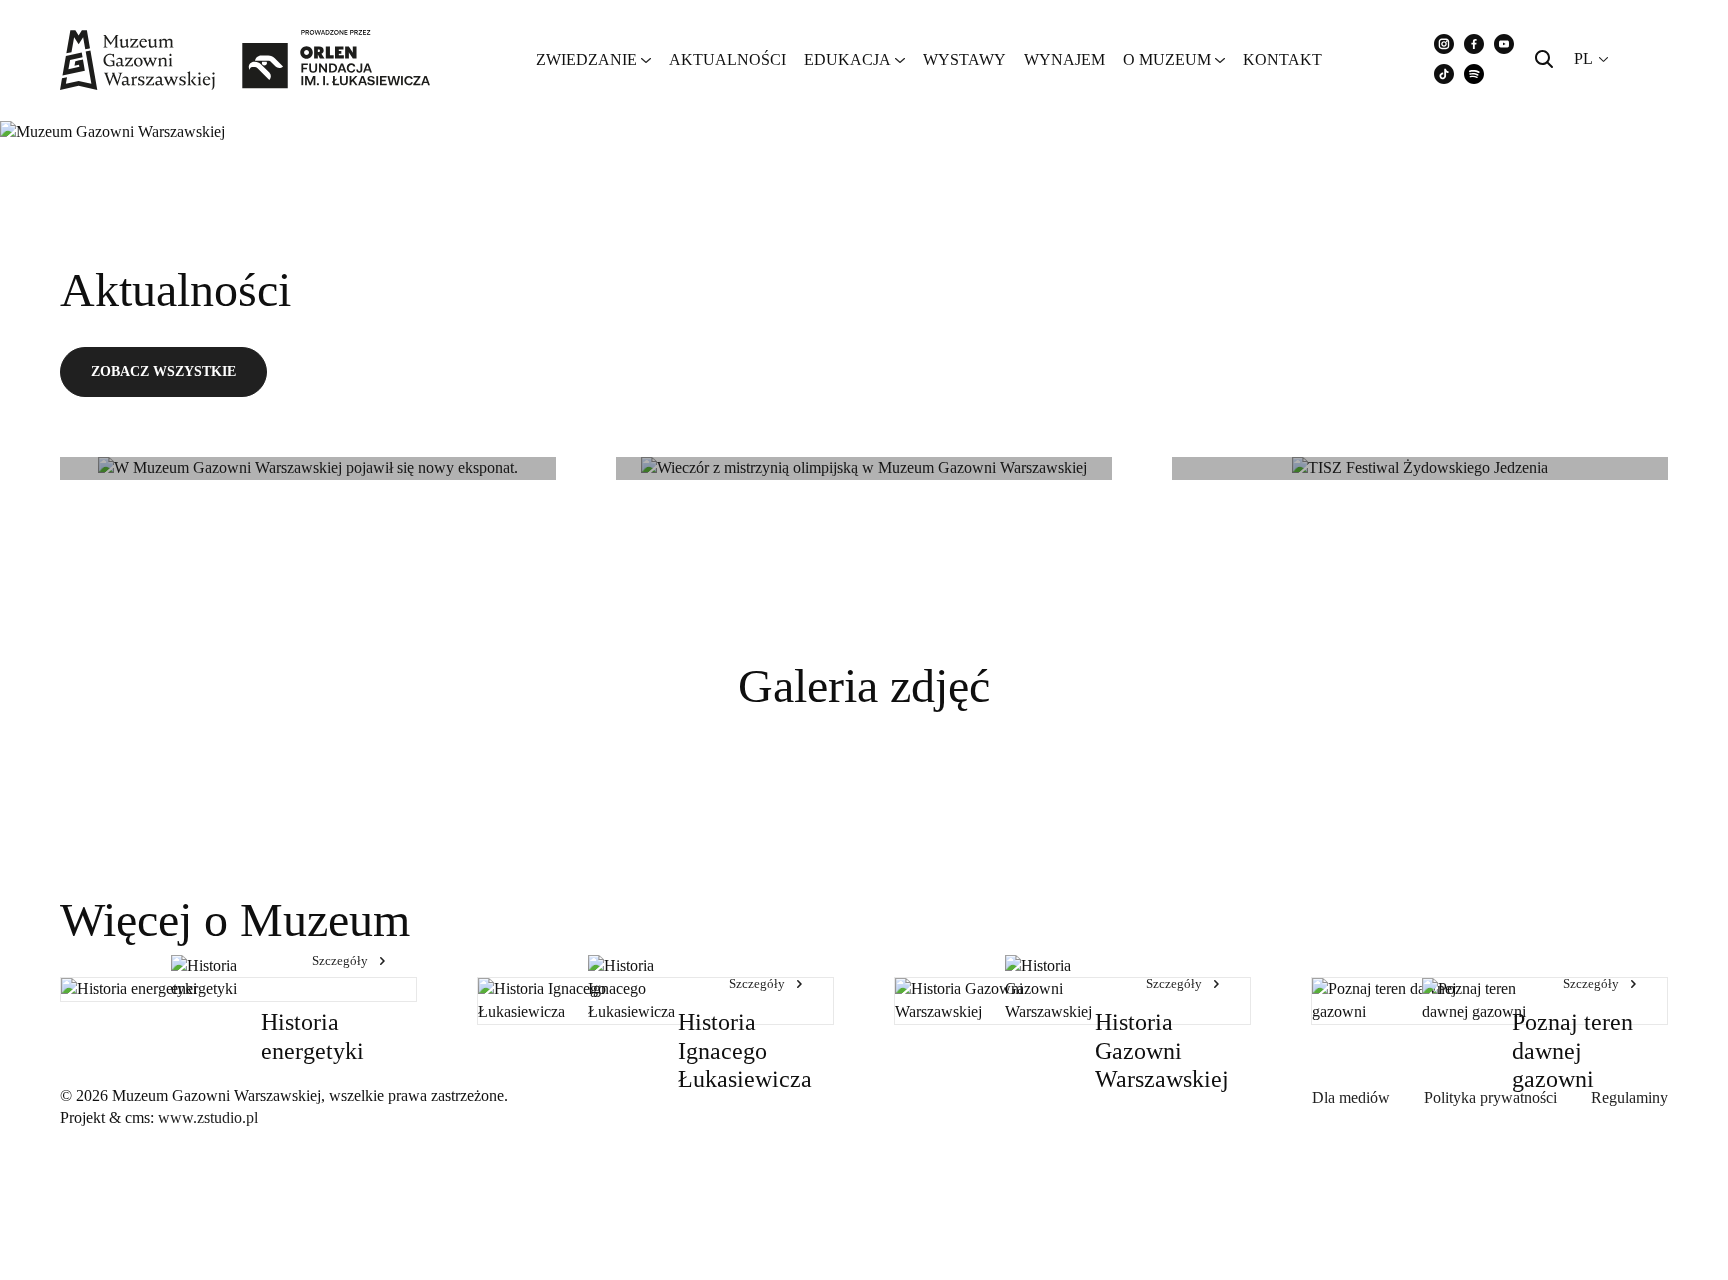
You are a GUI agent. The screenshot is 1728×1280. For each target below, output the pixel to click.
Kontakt (1282, 59)
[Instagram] (1444, 44)
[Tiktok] (1444, 74)
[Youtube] (1504, 44)
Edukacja (847, 59)
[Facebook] (1474, 44)
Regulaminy (1629, 1097)
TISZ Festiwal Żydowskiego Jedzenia (1385, 436)
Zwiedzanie (586, 59)
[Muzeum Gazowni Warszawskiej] (245, 60)
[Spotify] (1474, 74)
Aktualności (727, 59)
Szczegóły (340, 960)
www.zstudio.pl (208, 1117)
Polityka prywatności (1490, 1097)
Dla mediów (1351, 1097)
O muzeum (1167, 59)
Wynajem (1064, 59)
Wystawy (964, 59)
